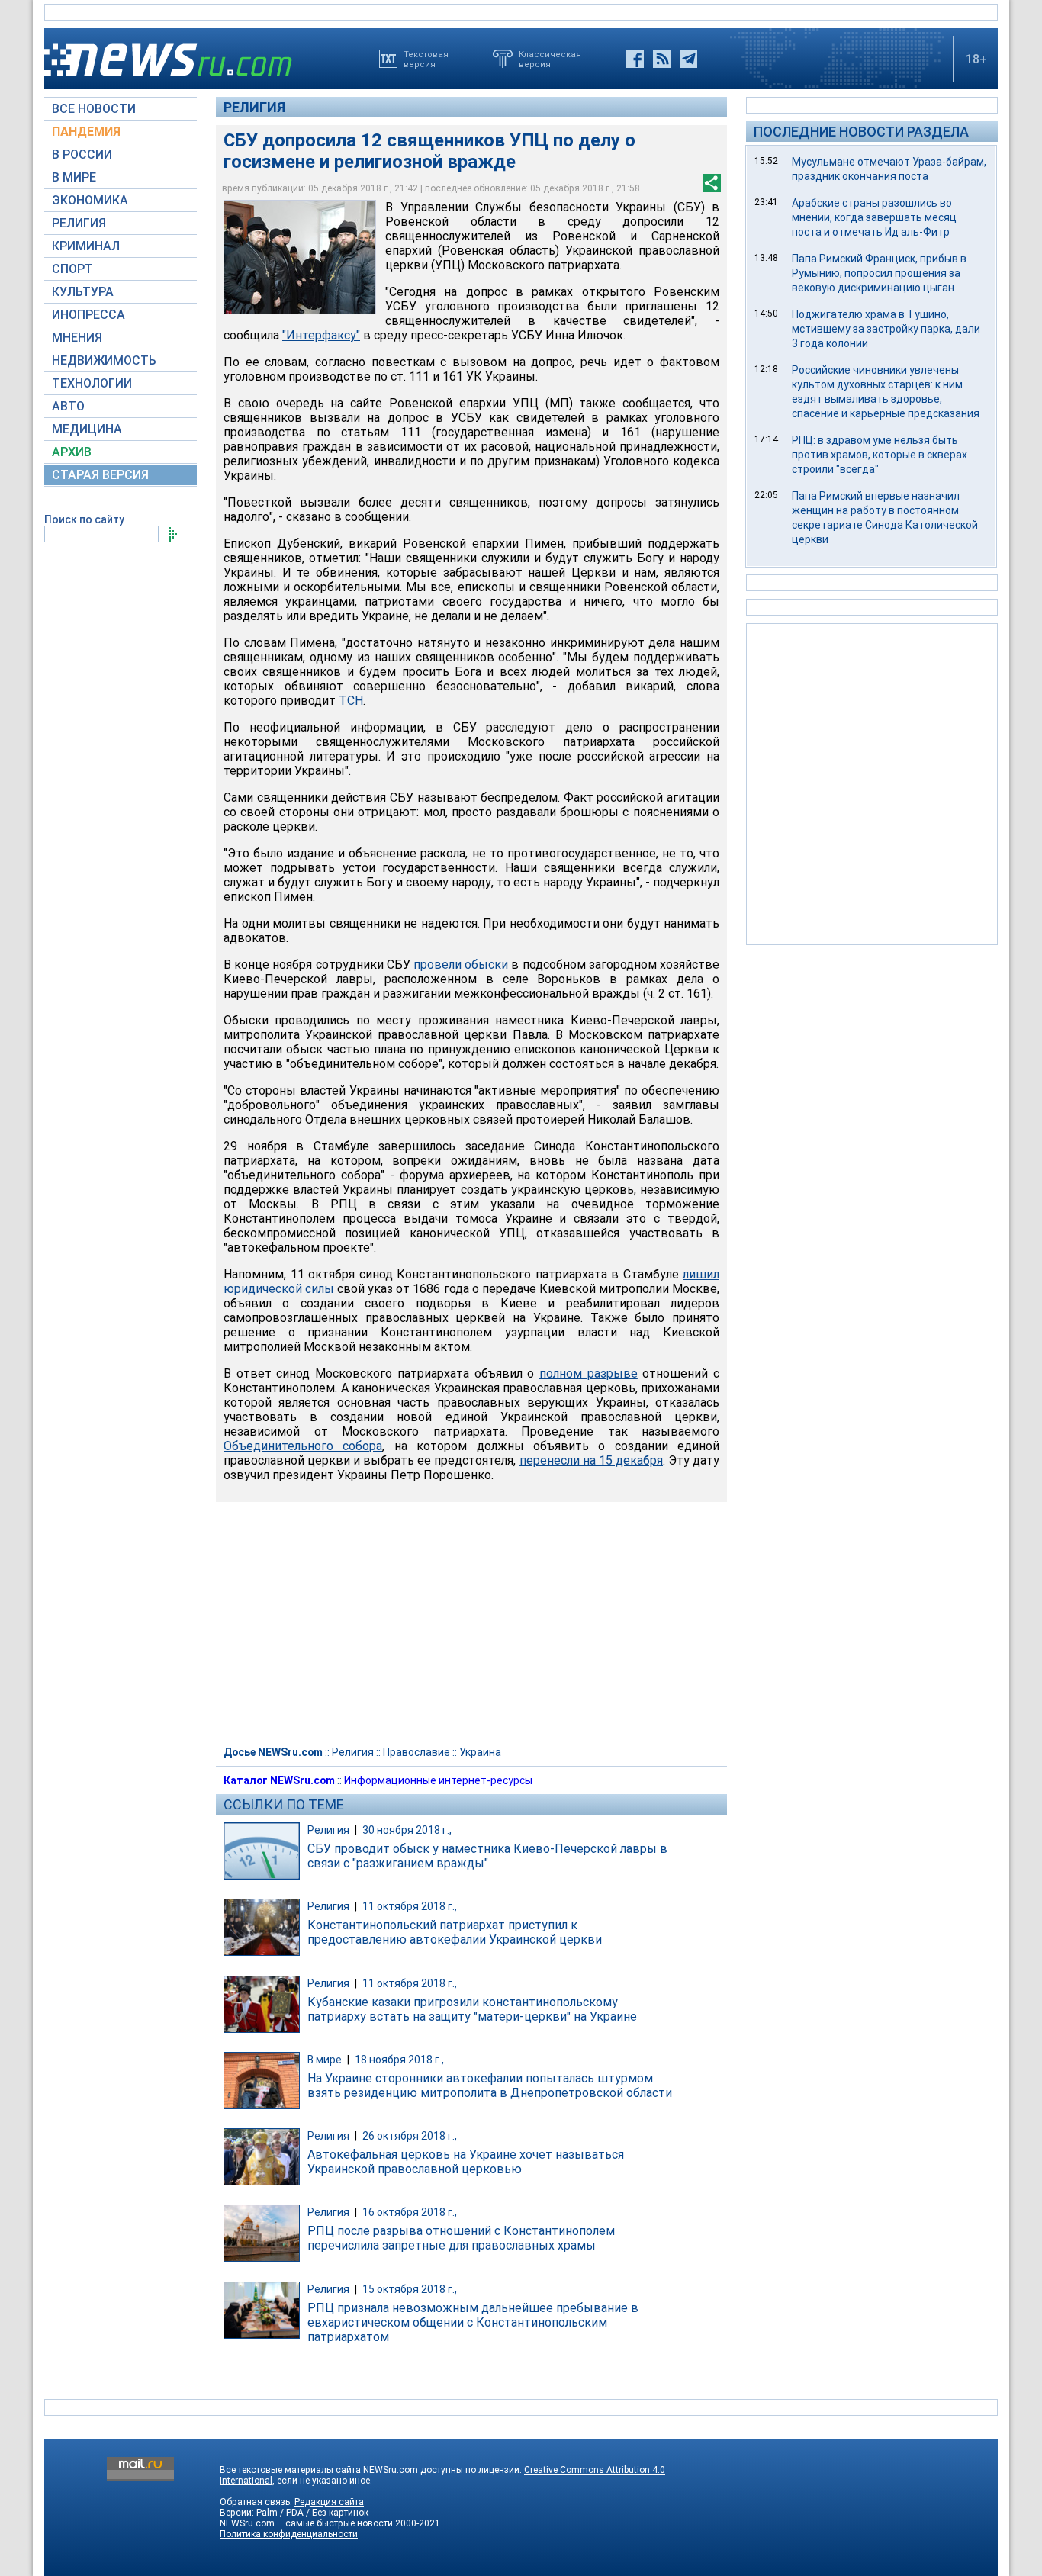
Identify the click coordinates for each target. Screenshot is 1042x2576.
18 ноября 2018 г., (399, 2060)
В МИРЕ (74, 177)
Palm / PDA (280, 2513)
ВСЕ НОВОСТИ (94, 109)
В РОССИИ (82, 154)
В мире (325, 2060)
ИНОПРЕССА (88, 315)
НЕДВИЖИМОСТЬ (104, 360)
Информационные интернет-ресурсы (438, 1780)
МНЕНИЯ (77, 338)
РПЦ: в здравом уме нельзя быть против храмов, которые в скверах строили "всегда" (880, 455)
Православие (416, 1752)
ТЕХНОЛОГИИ (92, 383)
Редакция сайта (329, 2502)
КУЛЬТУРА (83, 292)
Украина (480, 1752)
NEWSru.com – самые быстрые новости (306, 2523)
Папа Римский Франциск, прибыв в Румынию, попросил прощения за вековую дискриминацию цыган (879, 273)
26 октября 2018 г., (410, 2136)
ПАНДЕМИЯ (86, 132)
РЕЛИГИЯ (79, 223)
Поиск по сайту (84, 519)
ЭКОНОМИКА (90, 200)
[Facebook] (635, 59)
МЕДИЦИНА (87, 429)
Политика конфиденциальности (289, 2534)
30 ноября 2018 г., (407, 1830)
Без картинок (340, 2513)
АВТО (68, 406)
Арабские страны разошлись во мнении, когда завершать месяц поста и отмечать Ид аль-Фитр (874, 217)
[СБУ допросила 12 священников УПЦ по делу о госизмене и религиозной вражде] (300, 257)
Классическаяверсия (550, 59)
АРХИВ (72, 452)
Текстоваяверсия (426, 59)
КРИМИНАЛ (86, 246)
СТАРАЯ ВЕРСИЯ (100, 475)
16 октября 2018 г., (410, 2212)
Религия (254, 107)
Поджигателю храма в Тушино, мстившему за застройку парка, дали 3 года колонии (886, 329)
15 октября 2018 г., (410, 2289)
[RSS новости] (662, 59)
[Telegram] (688, 59)
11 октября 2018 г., (410, 1906)
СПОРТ (72, 269)
